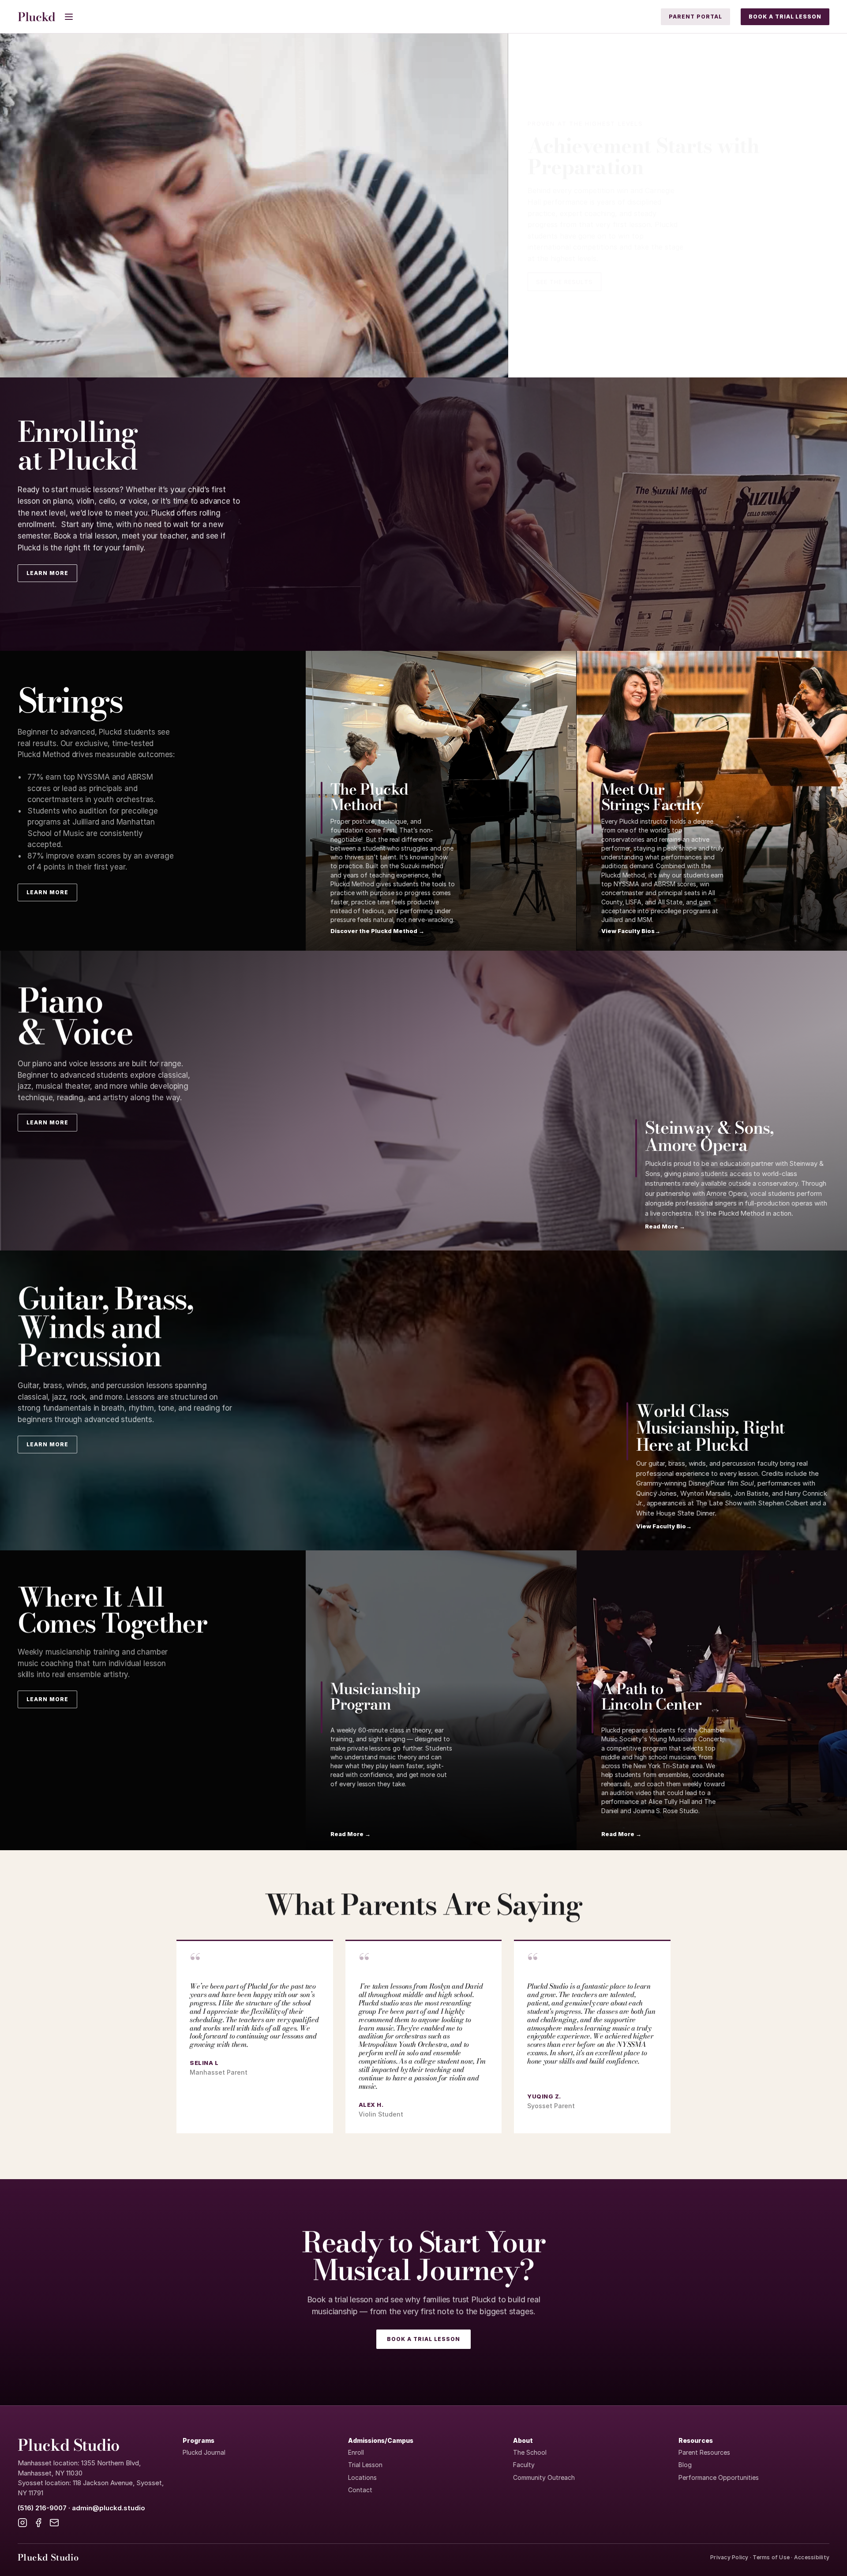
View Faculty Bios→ (631, 931)
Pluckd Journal (204, 2452)
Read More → (665, 1226)
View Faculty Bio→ (664, 1526)
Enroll (356, 2452)
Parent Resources (704, 2452)
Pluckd (36, 17)
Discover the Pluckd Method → (377, 931)
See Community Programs (582, 270)
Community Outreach (544, 2477)
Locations (362, 2477)
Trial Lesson (365, 2465)
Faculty (524, 2465)
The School (530, 2452)
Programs (199, 2440)
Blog (685, 2465)
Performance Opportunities (719, 2477)
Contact (360, 2490)
